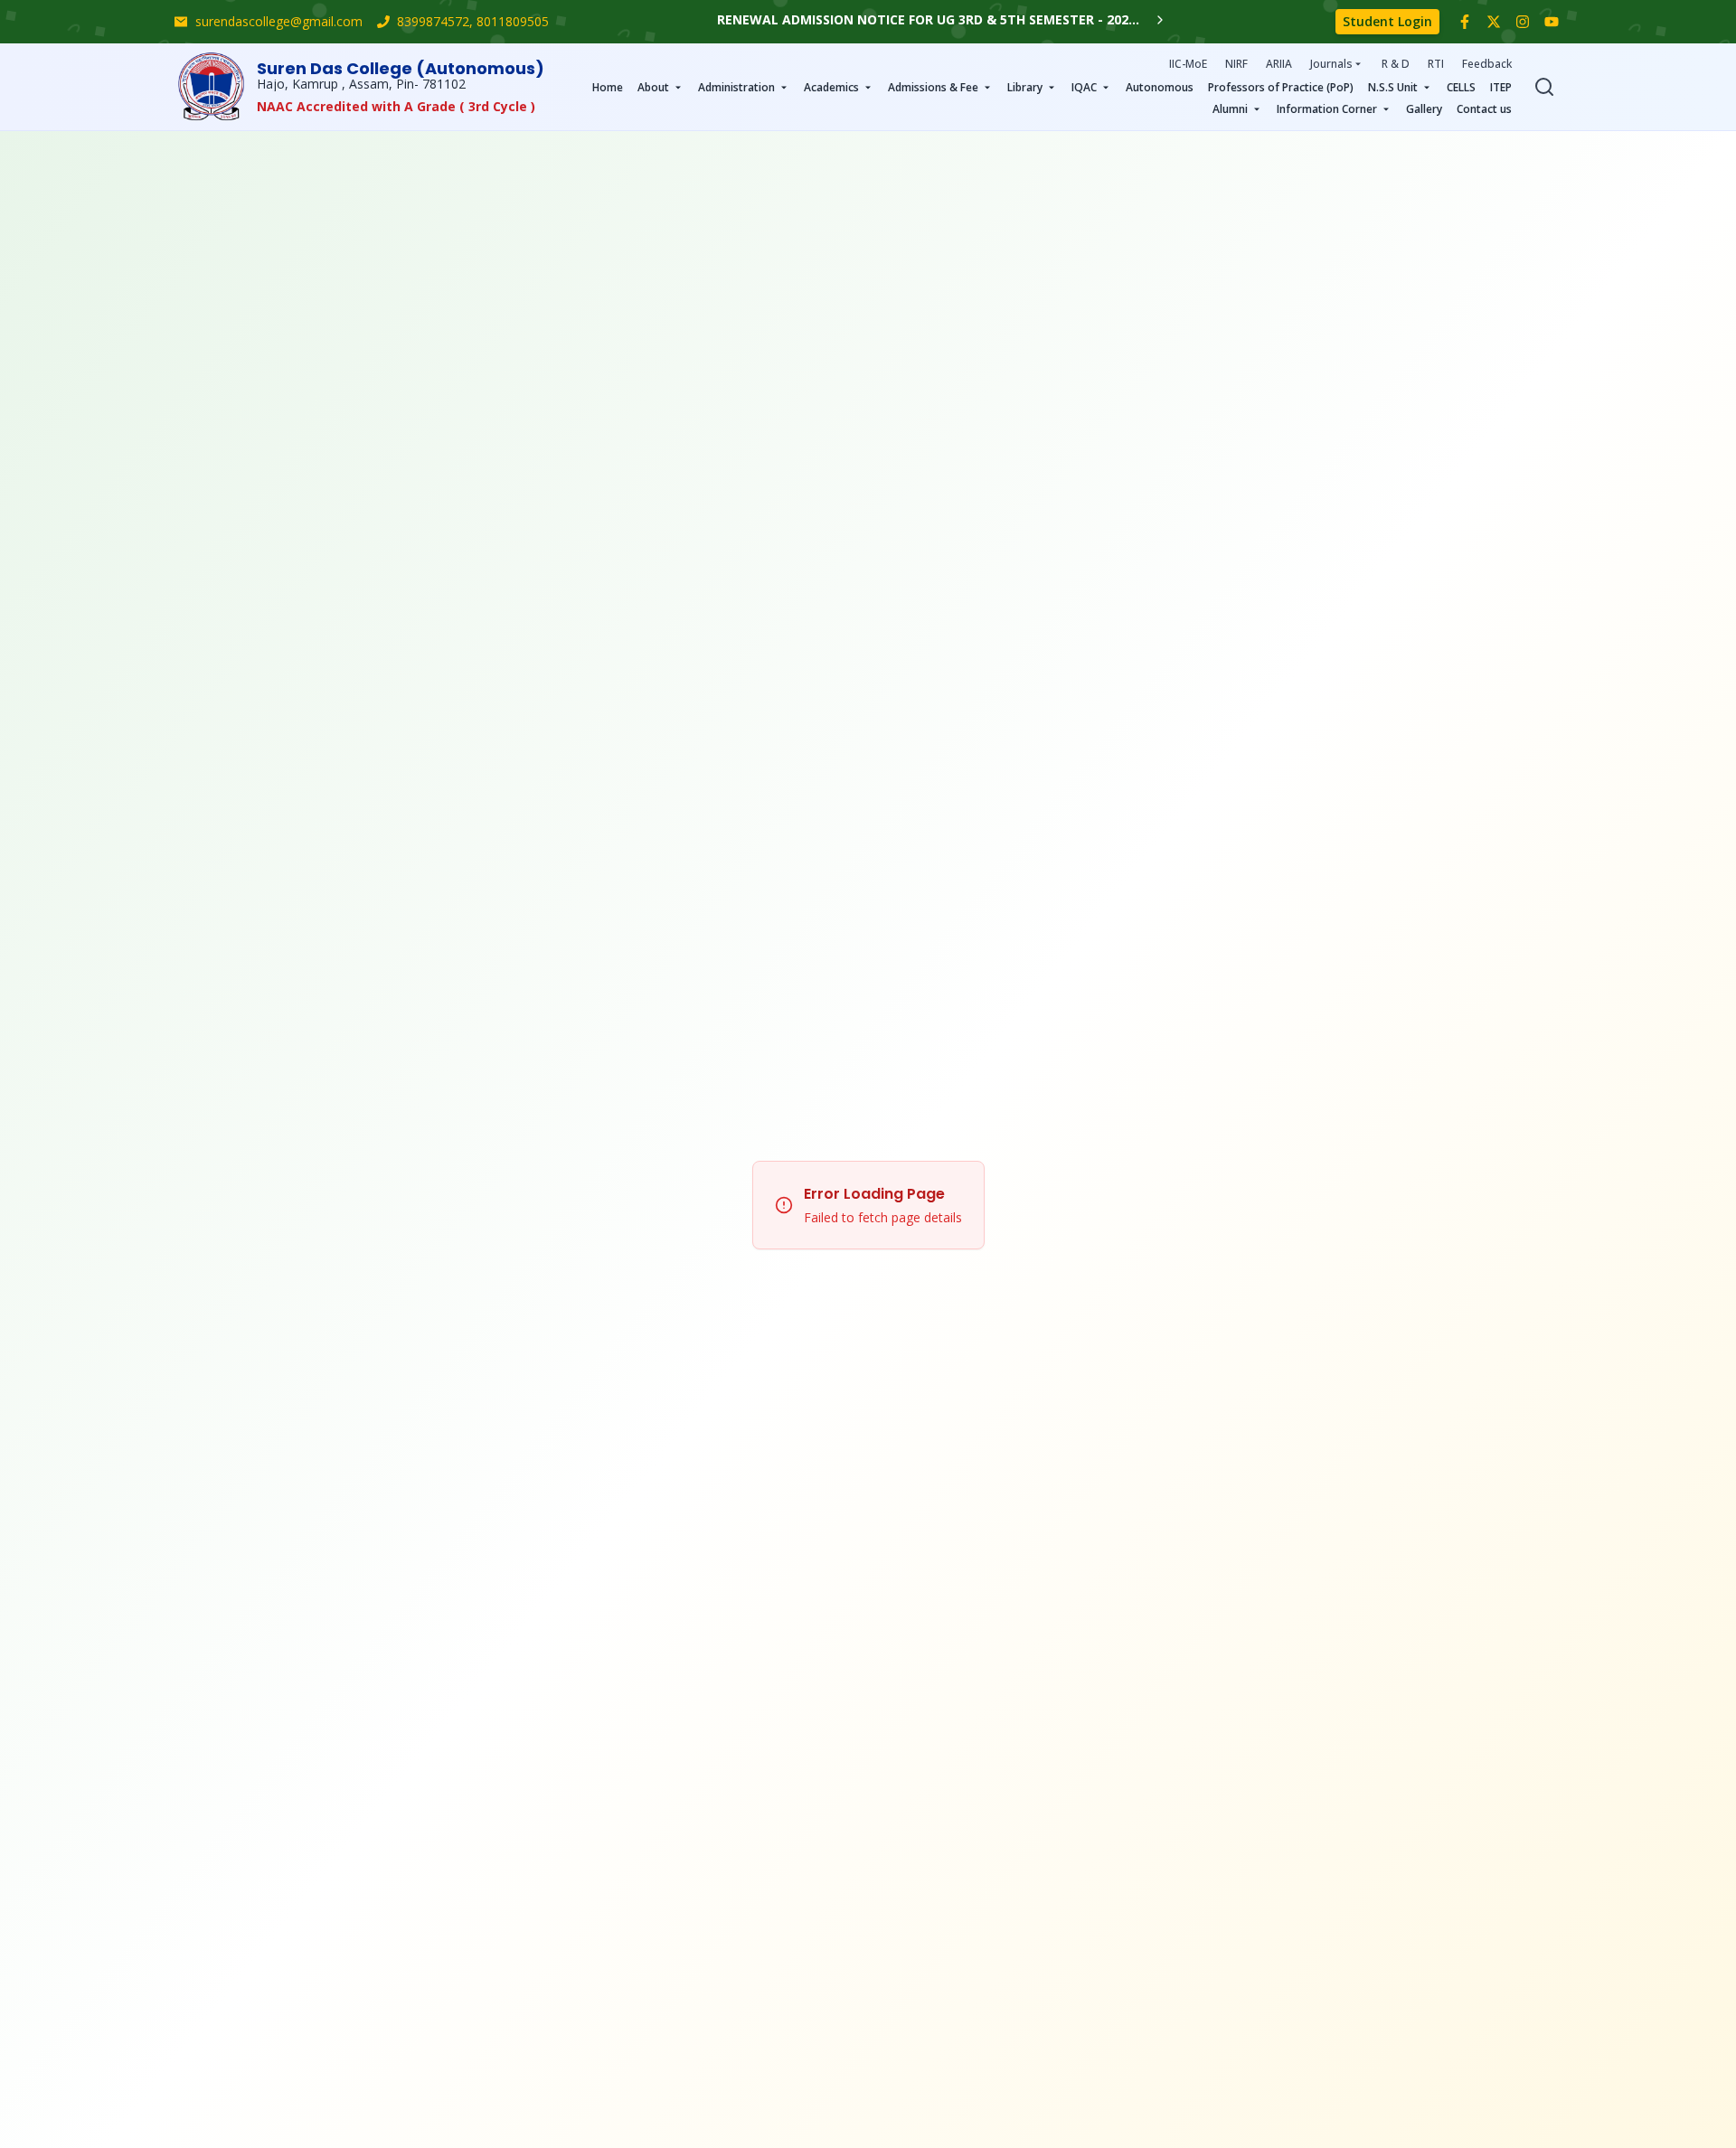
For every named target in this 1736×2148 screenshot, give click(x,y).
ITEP (1501, 87)
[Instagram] (1523, 22)
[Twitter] (1494, 22)
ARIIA (1279, 64)
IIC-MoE (1188, 64)
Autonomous (1160, 87)
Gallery (1424, 109)
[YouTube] (1552, 22)
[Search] (1544, 87)
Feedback (1487, 64)
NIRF (1236, 64)
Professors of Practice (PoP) (1281, 87)
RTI (1436, 64)
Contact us (1484, 109)
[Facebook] (1465, 22)
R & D (1396, 64)
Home (608, 87)
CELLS (1461, 87)
